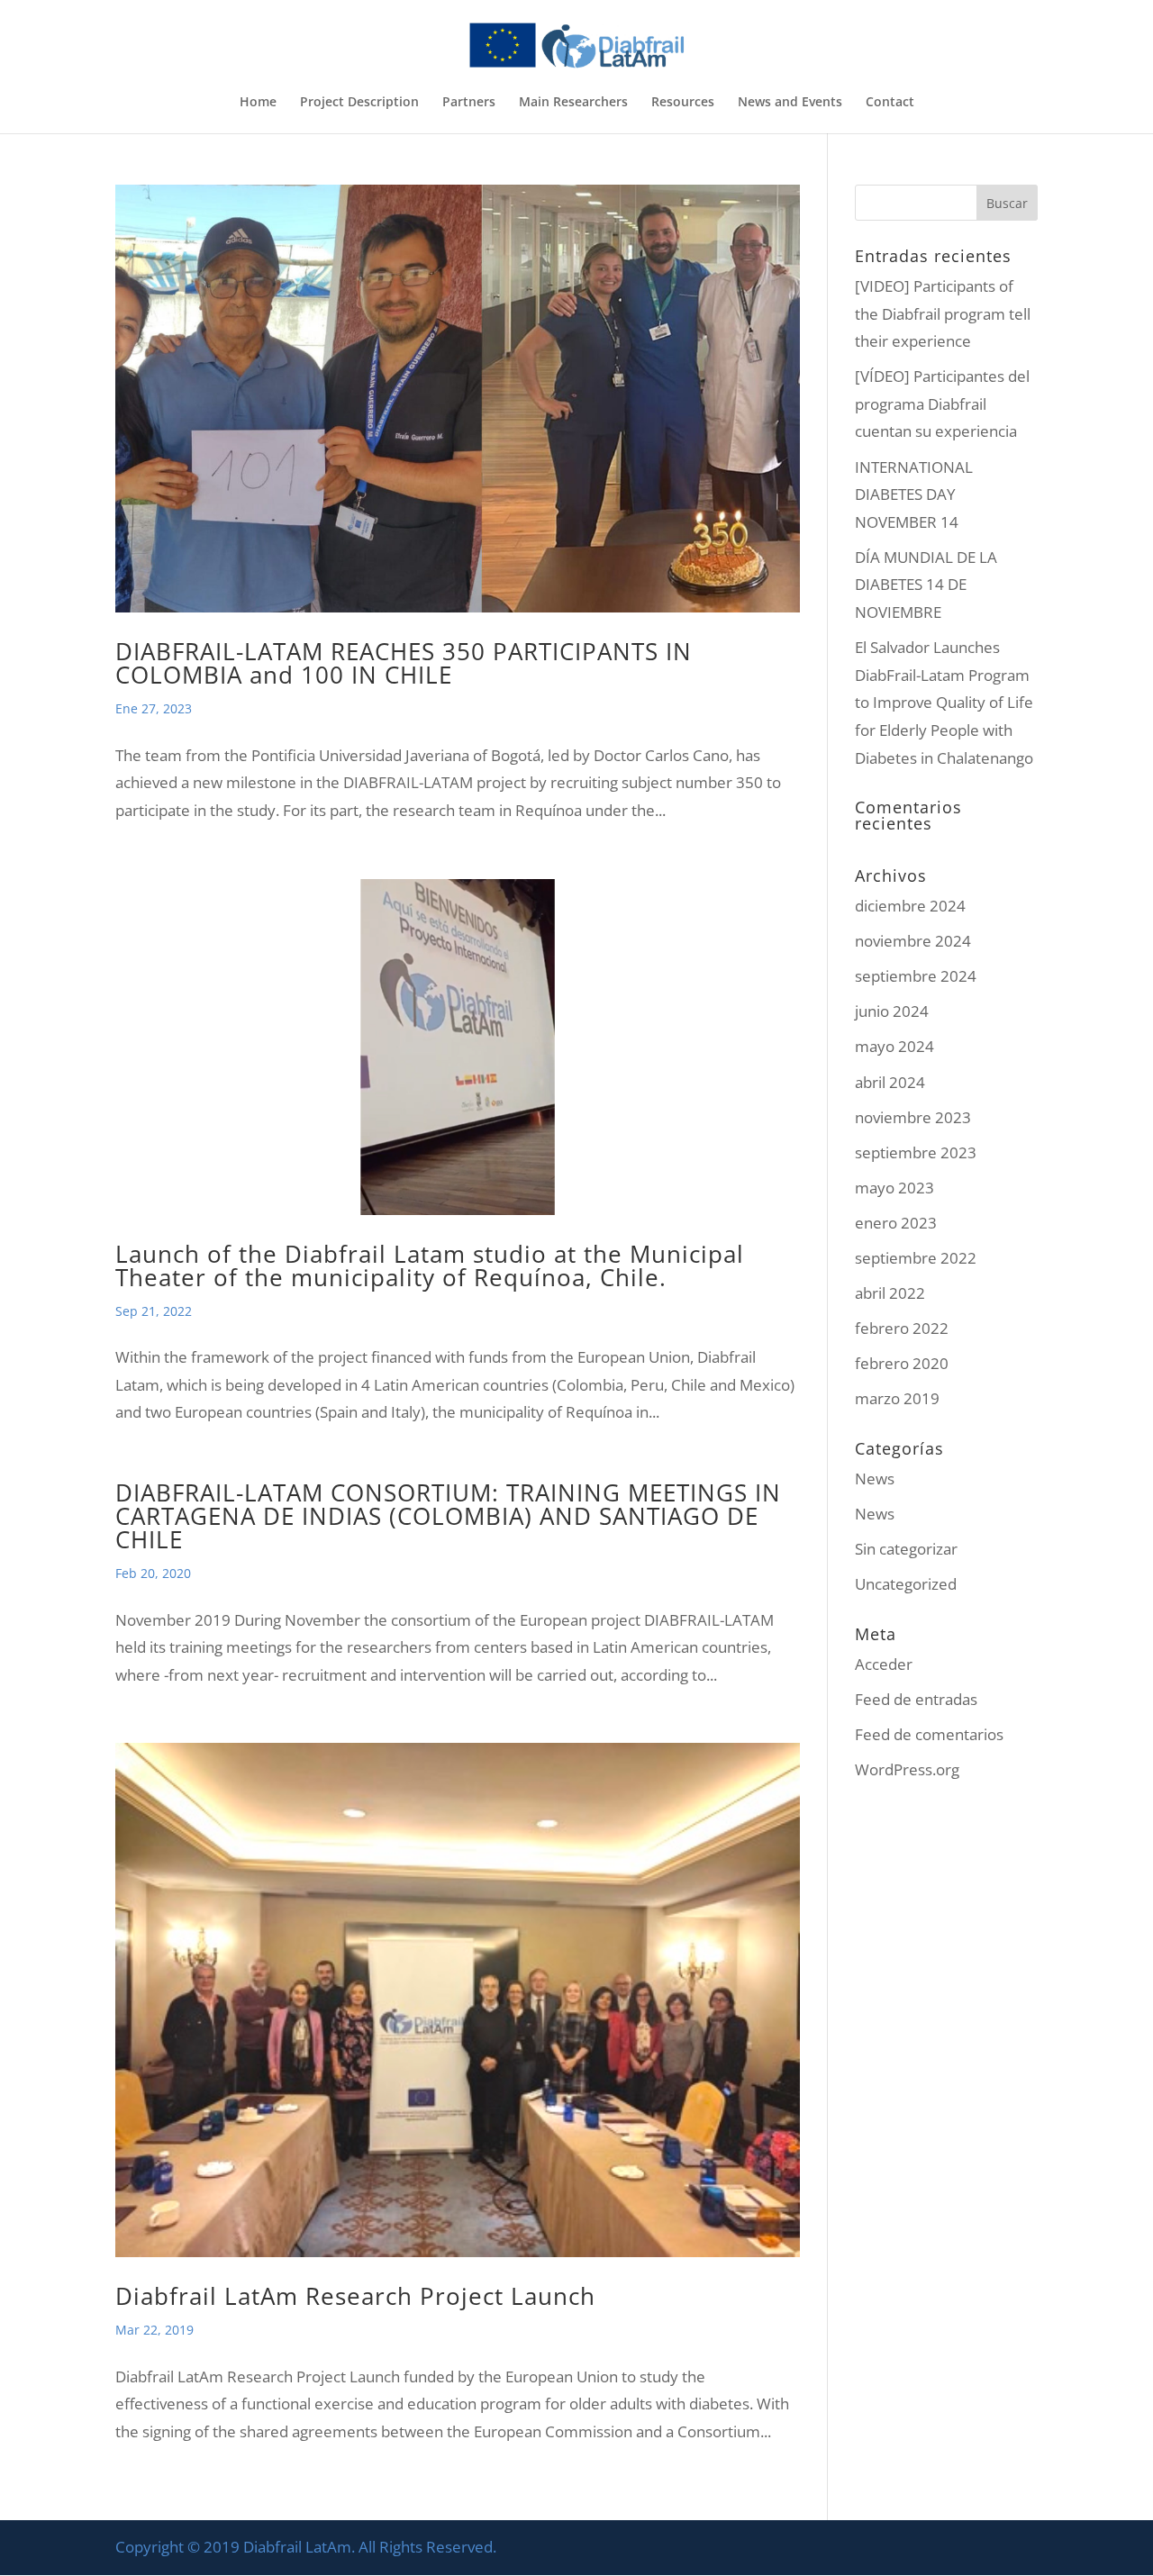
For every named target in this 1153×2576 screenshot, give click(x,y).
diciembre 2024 (910, 906)
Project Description (359, 103)
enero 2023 (896, 1223)
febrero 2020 (902, 1363)
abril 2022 (890, 1293)
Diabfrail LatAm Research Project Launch (355, 2296)
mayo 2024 (894, 1046)
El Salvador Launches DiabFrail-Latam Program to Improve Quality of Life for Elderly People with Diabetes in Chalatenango (944, 702)
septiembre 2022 (916, 1258)
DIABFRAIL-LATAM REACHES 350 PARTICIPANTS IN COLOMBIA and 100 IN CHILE (404, 663)
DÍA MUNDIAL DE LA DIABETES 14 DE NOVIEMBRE (926, 585)
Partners (469, 103)
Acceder (884, 1664)
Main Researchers (573, 103)
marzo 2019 (897, 1398)
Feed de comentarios (929, 1734)
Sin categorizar (906, 1549)
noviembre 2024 (913, 941)
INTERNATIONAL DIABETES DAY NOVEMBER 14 (914, 494)
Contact (890, 103)
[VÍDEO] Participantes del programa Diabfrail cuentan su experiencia (942, 404)
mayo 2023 (894, 1188)
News (875, 1478)
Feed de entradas (916, 1699)
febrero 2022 (902, 1328)
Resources (683, 103)
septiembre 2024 (916, 976)
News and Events (790, 103)
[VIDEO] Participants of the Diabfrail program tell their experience (943, 313)
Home (258, 103)
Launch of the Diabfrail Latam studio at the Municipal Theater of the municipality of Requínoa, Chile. (430, 1265)
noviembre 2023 (913, 1117)
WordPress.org (907, 1769)
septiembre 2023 (916, 1152)
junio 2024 (892, 1011)
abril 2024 (890, 1082)
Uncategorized (906, 1584)
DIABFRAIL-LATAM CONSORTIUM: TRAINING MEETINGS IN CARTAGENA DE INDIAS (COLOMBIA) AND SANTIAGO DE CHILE (448, 1516)
